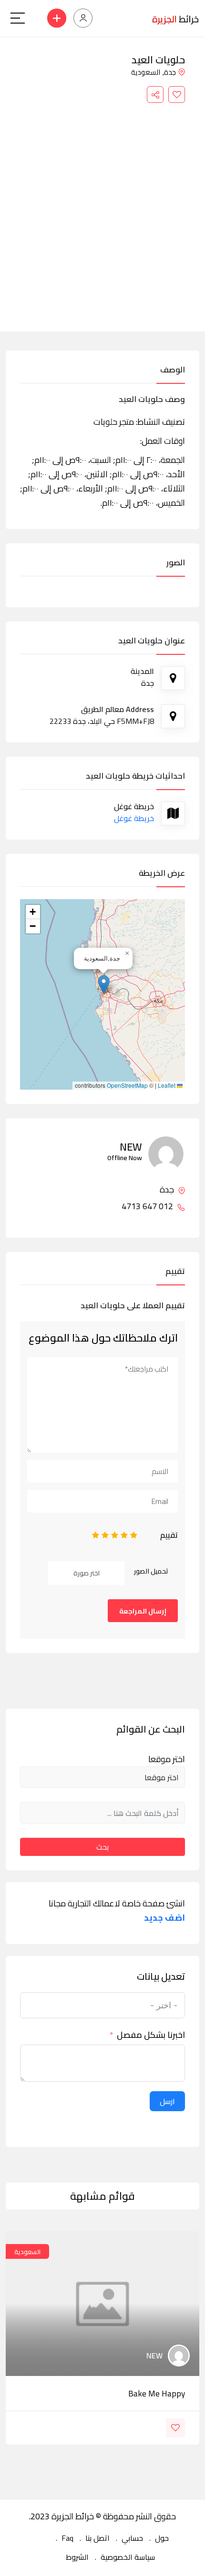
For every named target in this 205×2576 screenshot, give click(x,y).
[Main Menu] (18, 18)
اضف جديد (164, 1918)
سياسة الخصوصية (128, 2557)
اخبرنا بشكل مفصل (151, 2035)
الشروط (77, 2557)
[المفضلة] (177, 95)
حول (162, 2538)
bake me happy (157, 2394)
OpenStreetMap (127, 1085)
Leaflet (167, 1085)
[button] (104, 985)
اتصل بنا (97, 2538)
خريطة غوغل (134, 818)
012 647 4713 (148, 1206)
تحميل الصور (151, 1571)
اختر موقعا (167, 1759)
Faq (67, 2538)
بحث (102, 1847)
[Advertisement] (102, 210)
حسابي (132, 2538)
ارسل (167, 2101)
